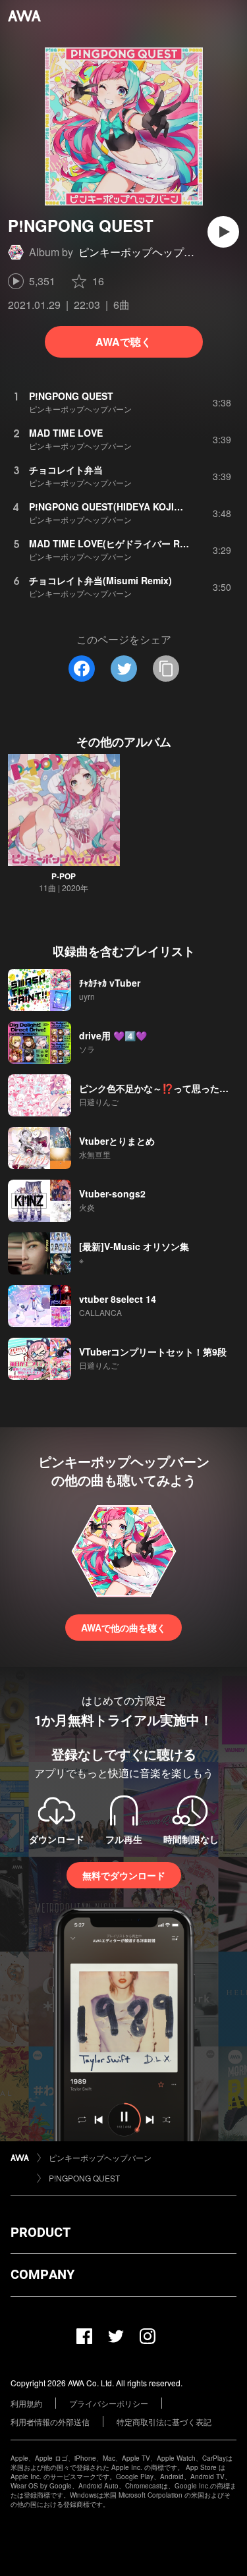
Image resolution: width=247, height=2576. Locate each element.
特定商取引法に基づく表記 (164, 2422)
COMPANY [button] (42, 2274)
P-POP (64, 876)
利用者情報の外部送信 (50, 2422)
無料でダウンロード (124, 1875)
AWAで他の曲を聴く (123, 1628)
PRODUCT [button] (41, 2232)
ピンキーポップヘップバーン (147, 252)
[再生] (223, 232)
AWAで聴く (123, 342)
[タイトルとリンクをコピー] (166, 669)
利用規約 (26, 2403)
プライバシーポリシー (109, 2403)
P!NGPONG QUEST (84, 2178)
